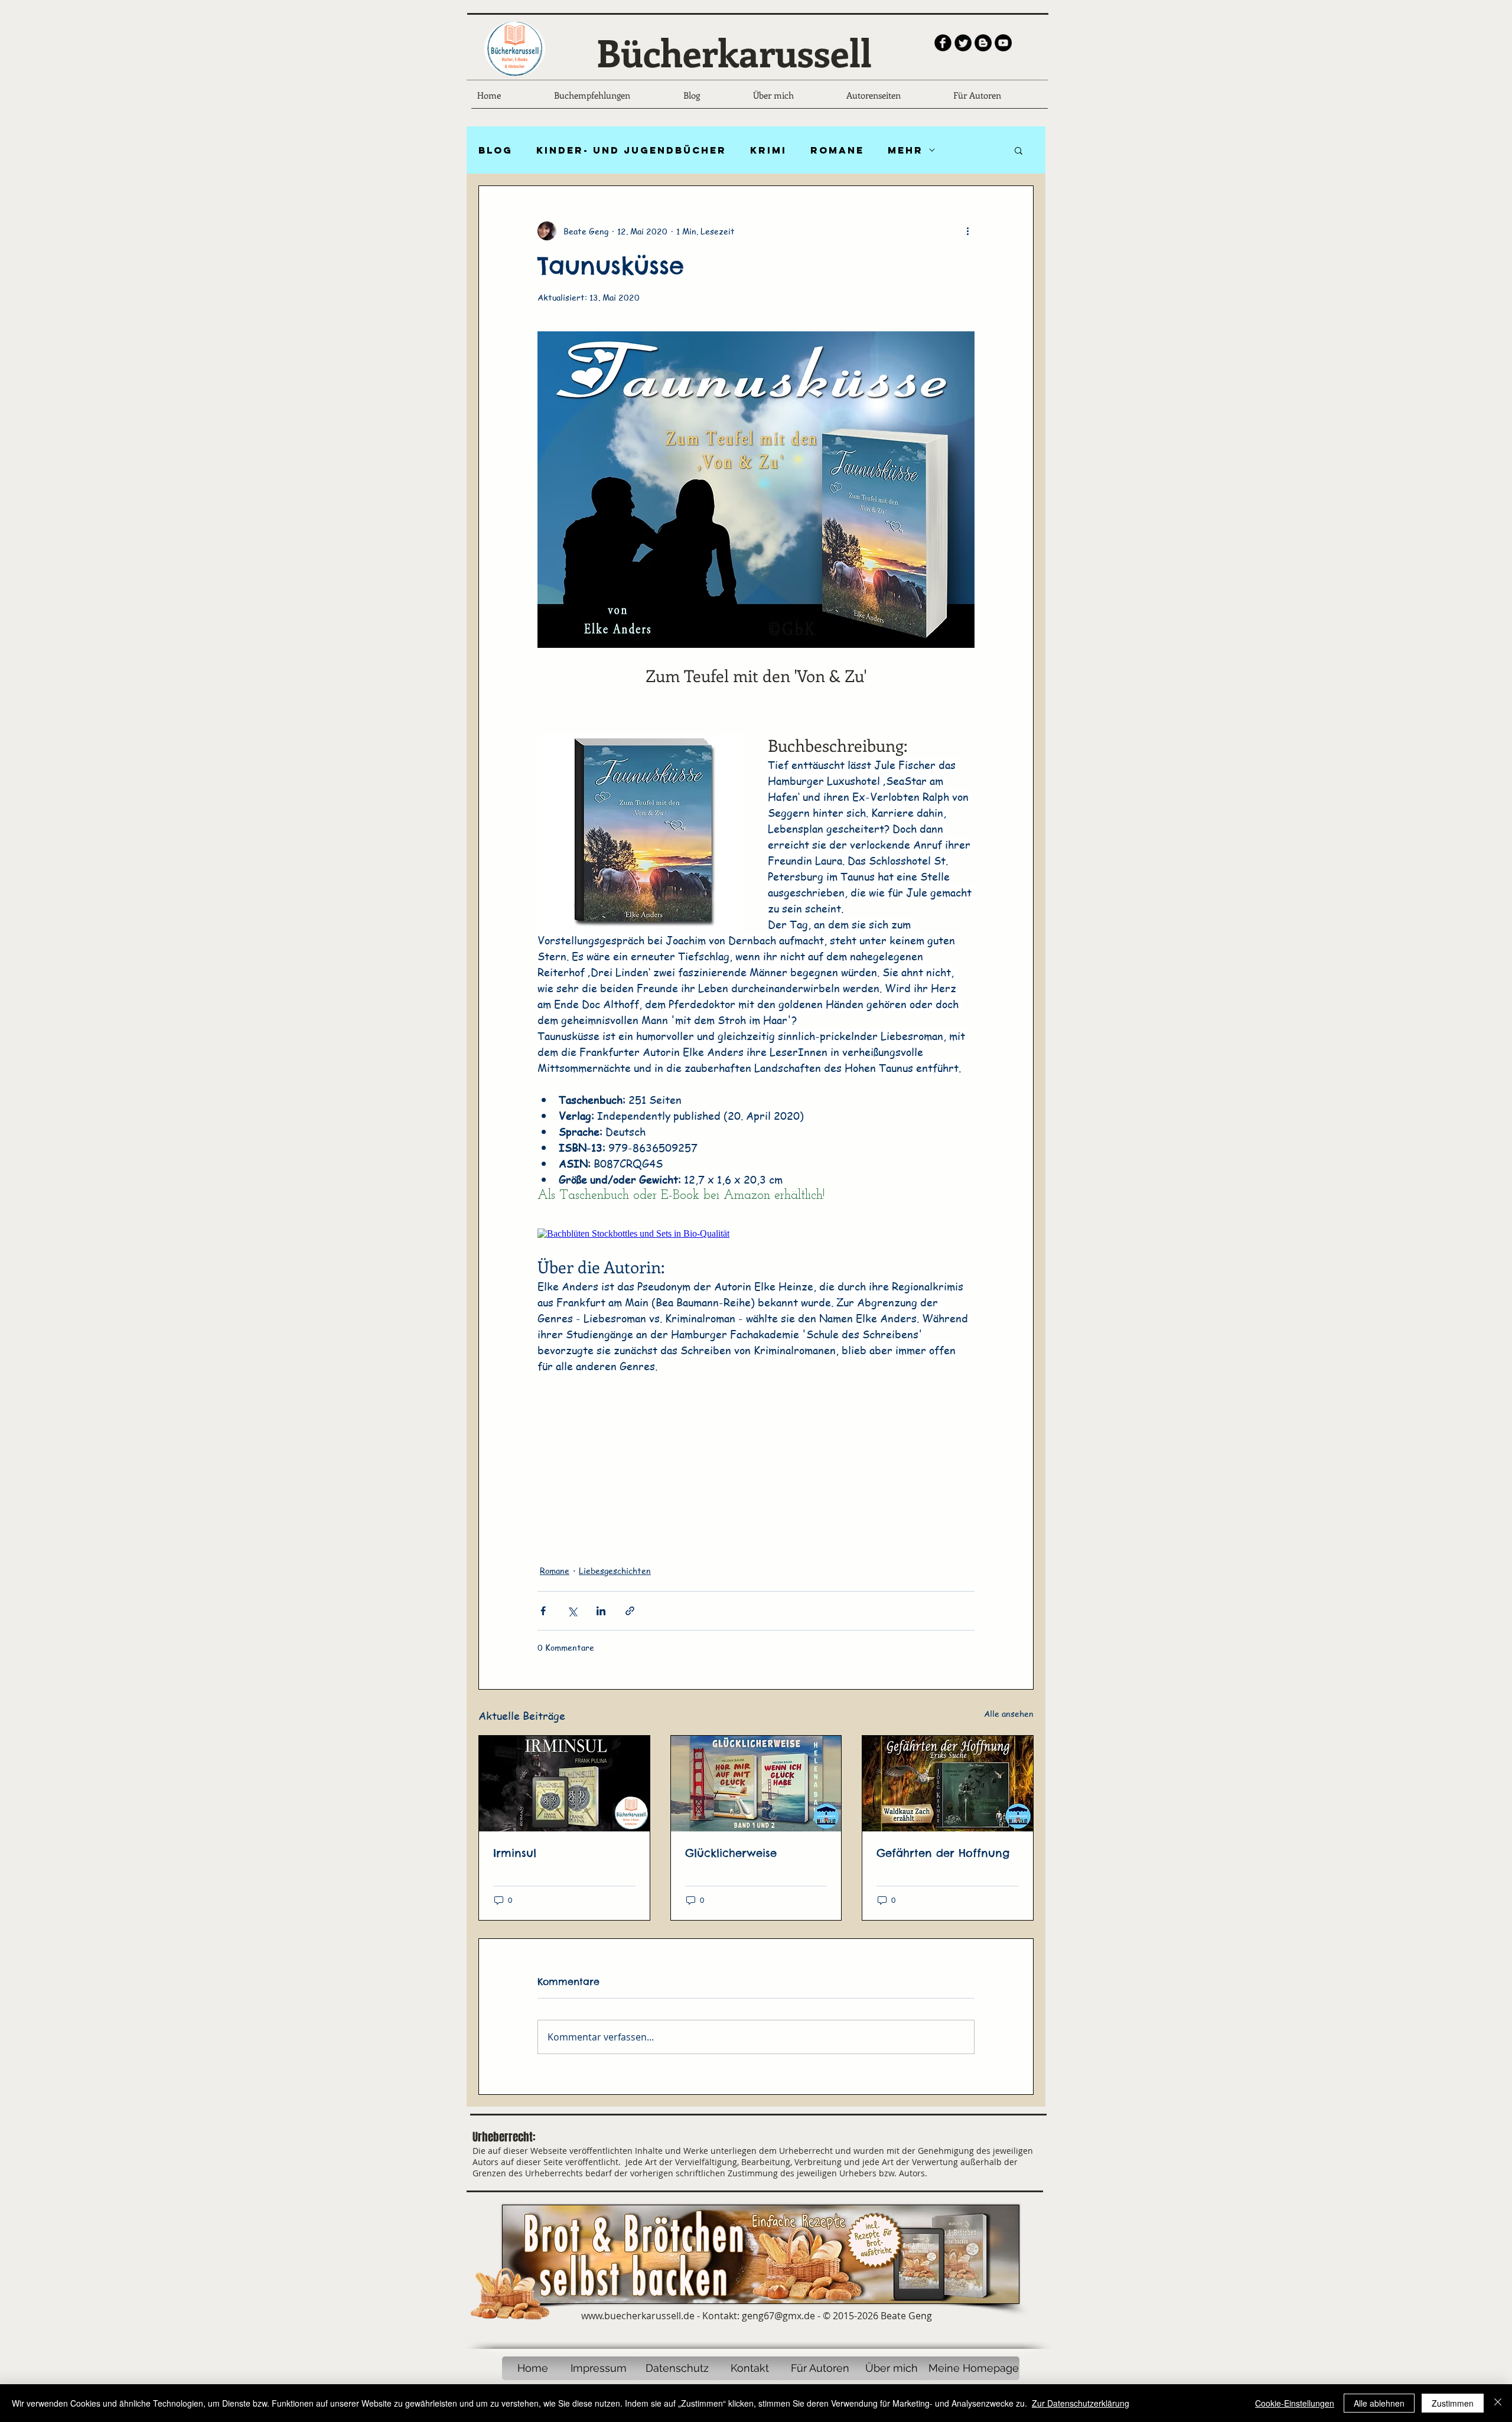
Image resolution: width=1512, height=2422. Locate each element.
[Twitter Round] (963, 43)
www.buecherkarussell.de (638, 2316)
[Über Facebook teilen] (543, 1611)
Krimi (768, 150)
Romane (837, 150)
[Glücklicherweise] (756, 1784)
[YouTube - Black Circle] (1003, 43)
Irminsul (515, 1853)
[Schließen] (1498, 2403)
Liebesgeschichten (615, 1570)
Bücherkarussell (734, 52)
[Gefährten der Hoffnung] (948, 1784)
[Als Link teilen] (630, 1611)
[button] (1019, 150)
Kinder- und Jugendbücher (631, 150)
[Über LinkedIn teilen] (601, 1611)
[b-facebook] (943, 43)
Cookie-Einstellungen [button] (1295, 2403)
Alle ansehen (1009, 1713)
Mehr (905, 150)
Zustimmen (1453, 2403)
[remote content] (756, 1234)
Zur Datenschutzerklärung (1081, 2403)
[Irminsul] (564, 1784)
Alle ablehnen (1379, 2403)
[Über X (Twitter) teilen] (572, 1611)
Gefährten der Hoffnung (943, 1853)
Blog (496, 150)
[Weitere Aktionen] (967, 231)
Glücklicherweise (731, 1853)
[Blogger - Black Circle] (983, 43)
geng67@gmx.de (778, 2316)
